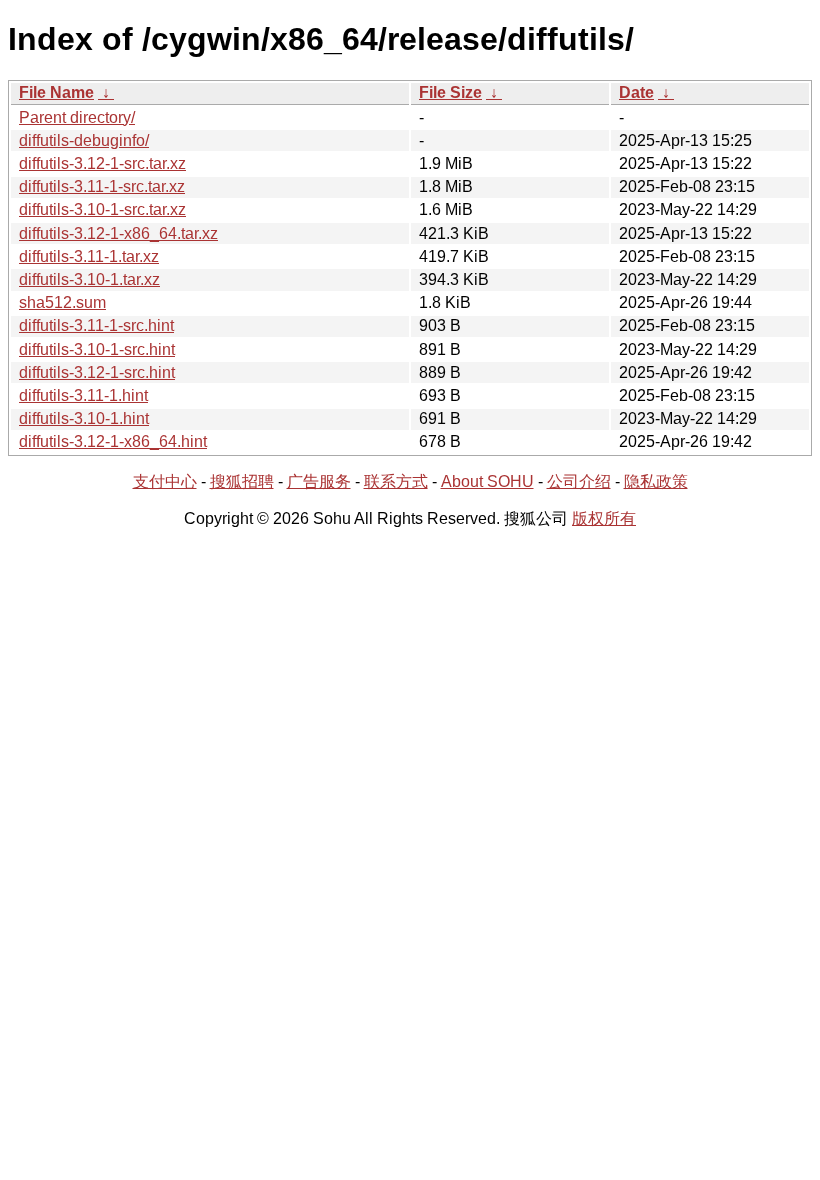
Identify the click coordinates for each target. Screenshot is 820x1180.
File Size (450, 92)
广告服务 (319, 481)
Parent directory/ (77, 117)
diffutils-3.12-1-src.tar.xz (102, 163)
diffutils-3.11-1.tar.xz (89, 256)
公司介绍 (579, 481)
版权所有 (604, 518)
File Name (56, 92)
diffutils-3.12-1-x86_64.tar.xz (118, 233)
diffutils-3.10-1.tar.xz (89, 279)
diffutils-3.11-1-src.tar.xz (102, 186)
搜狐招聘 (242, 481)
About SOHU (487, 481)
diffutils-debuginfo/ (84, 140)
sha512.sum (62, 302)
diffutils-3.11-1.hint (83, 395)
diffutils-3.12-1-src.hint (97, 372)
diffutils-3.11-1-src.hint (96, 325)
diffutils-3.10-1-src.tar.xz (102, 209)
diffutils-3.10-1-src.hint (97, 349)
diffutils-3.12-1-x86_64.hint (113, 441)
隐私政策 (656, 481)
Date (636, 92)
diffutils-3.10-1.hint (84, 418)
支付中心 (165, 481)
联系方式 (396, 481)
